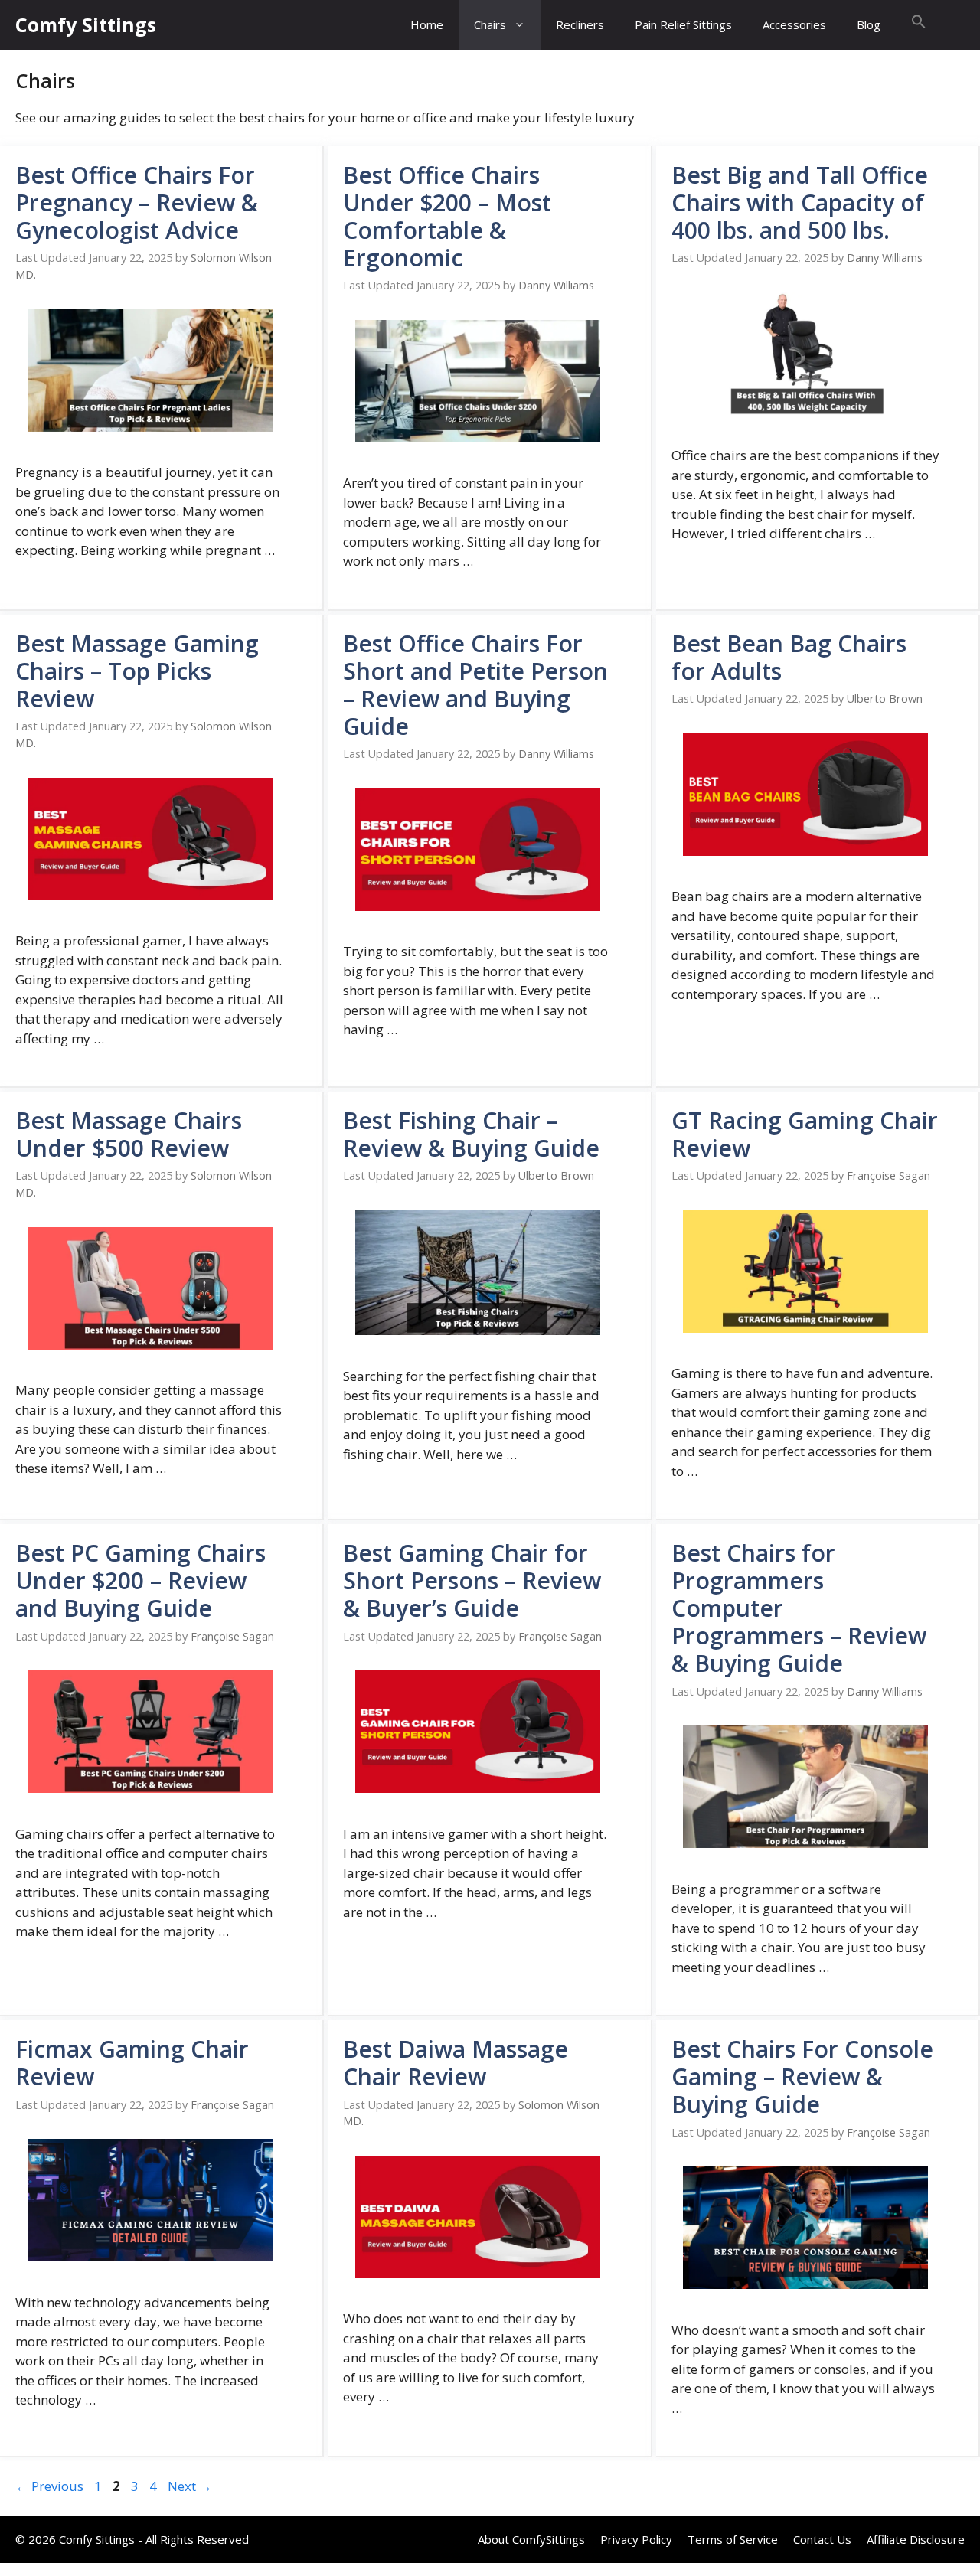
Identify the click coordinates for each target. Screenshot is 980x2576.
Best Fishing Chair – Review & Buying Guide (471, 1134)
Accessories (794, 24)
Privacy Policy (636, 2539)
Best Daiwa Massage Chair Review (456, 2063)
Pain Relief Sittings (683, 24)
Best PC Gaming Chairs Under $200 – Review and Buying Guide (140, 1580)
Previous (49, 2486)
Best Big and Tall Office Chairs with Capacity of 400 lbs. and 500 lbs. (800, 202)
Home (427, 24)
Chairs (490, 24)
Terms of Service (733, 2539)
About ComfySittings (531, 2539)
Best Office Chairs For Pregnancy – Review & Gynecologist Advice (137, 202)
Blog (869, 24)
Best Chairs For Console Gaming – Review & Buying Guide (802, 2076)
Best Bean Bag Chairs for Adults (789, 657)
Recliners (580, 24)
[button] (919, 25)
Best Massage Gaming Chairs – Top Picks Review (137, 671)
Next (190, 2486)
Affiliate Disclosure (916, 2539)
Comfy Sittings (86, 24)
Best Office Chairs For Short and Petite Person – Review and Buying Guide (475, 685)
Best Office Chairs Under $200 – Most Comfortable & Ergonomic (447, 216)
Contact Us (822, 2539)
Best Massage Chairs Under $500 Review (129, 1134)
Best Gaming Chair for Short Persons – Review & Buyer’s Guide (472, 1580)
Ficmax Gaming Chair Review (132, 2063)
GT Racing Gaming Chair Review (805, 1134)
